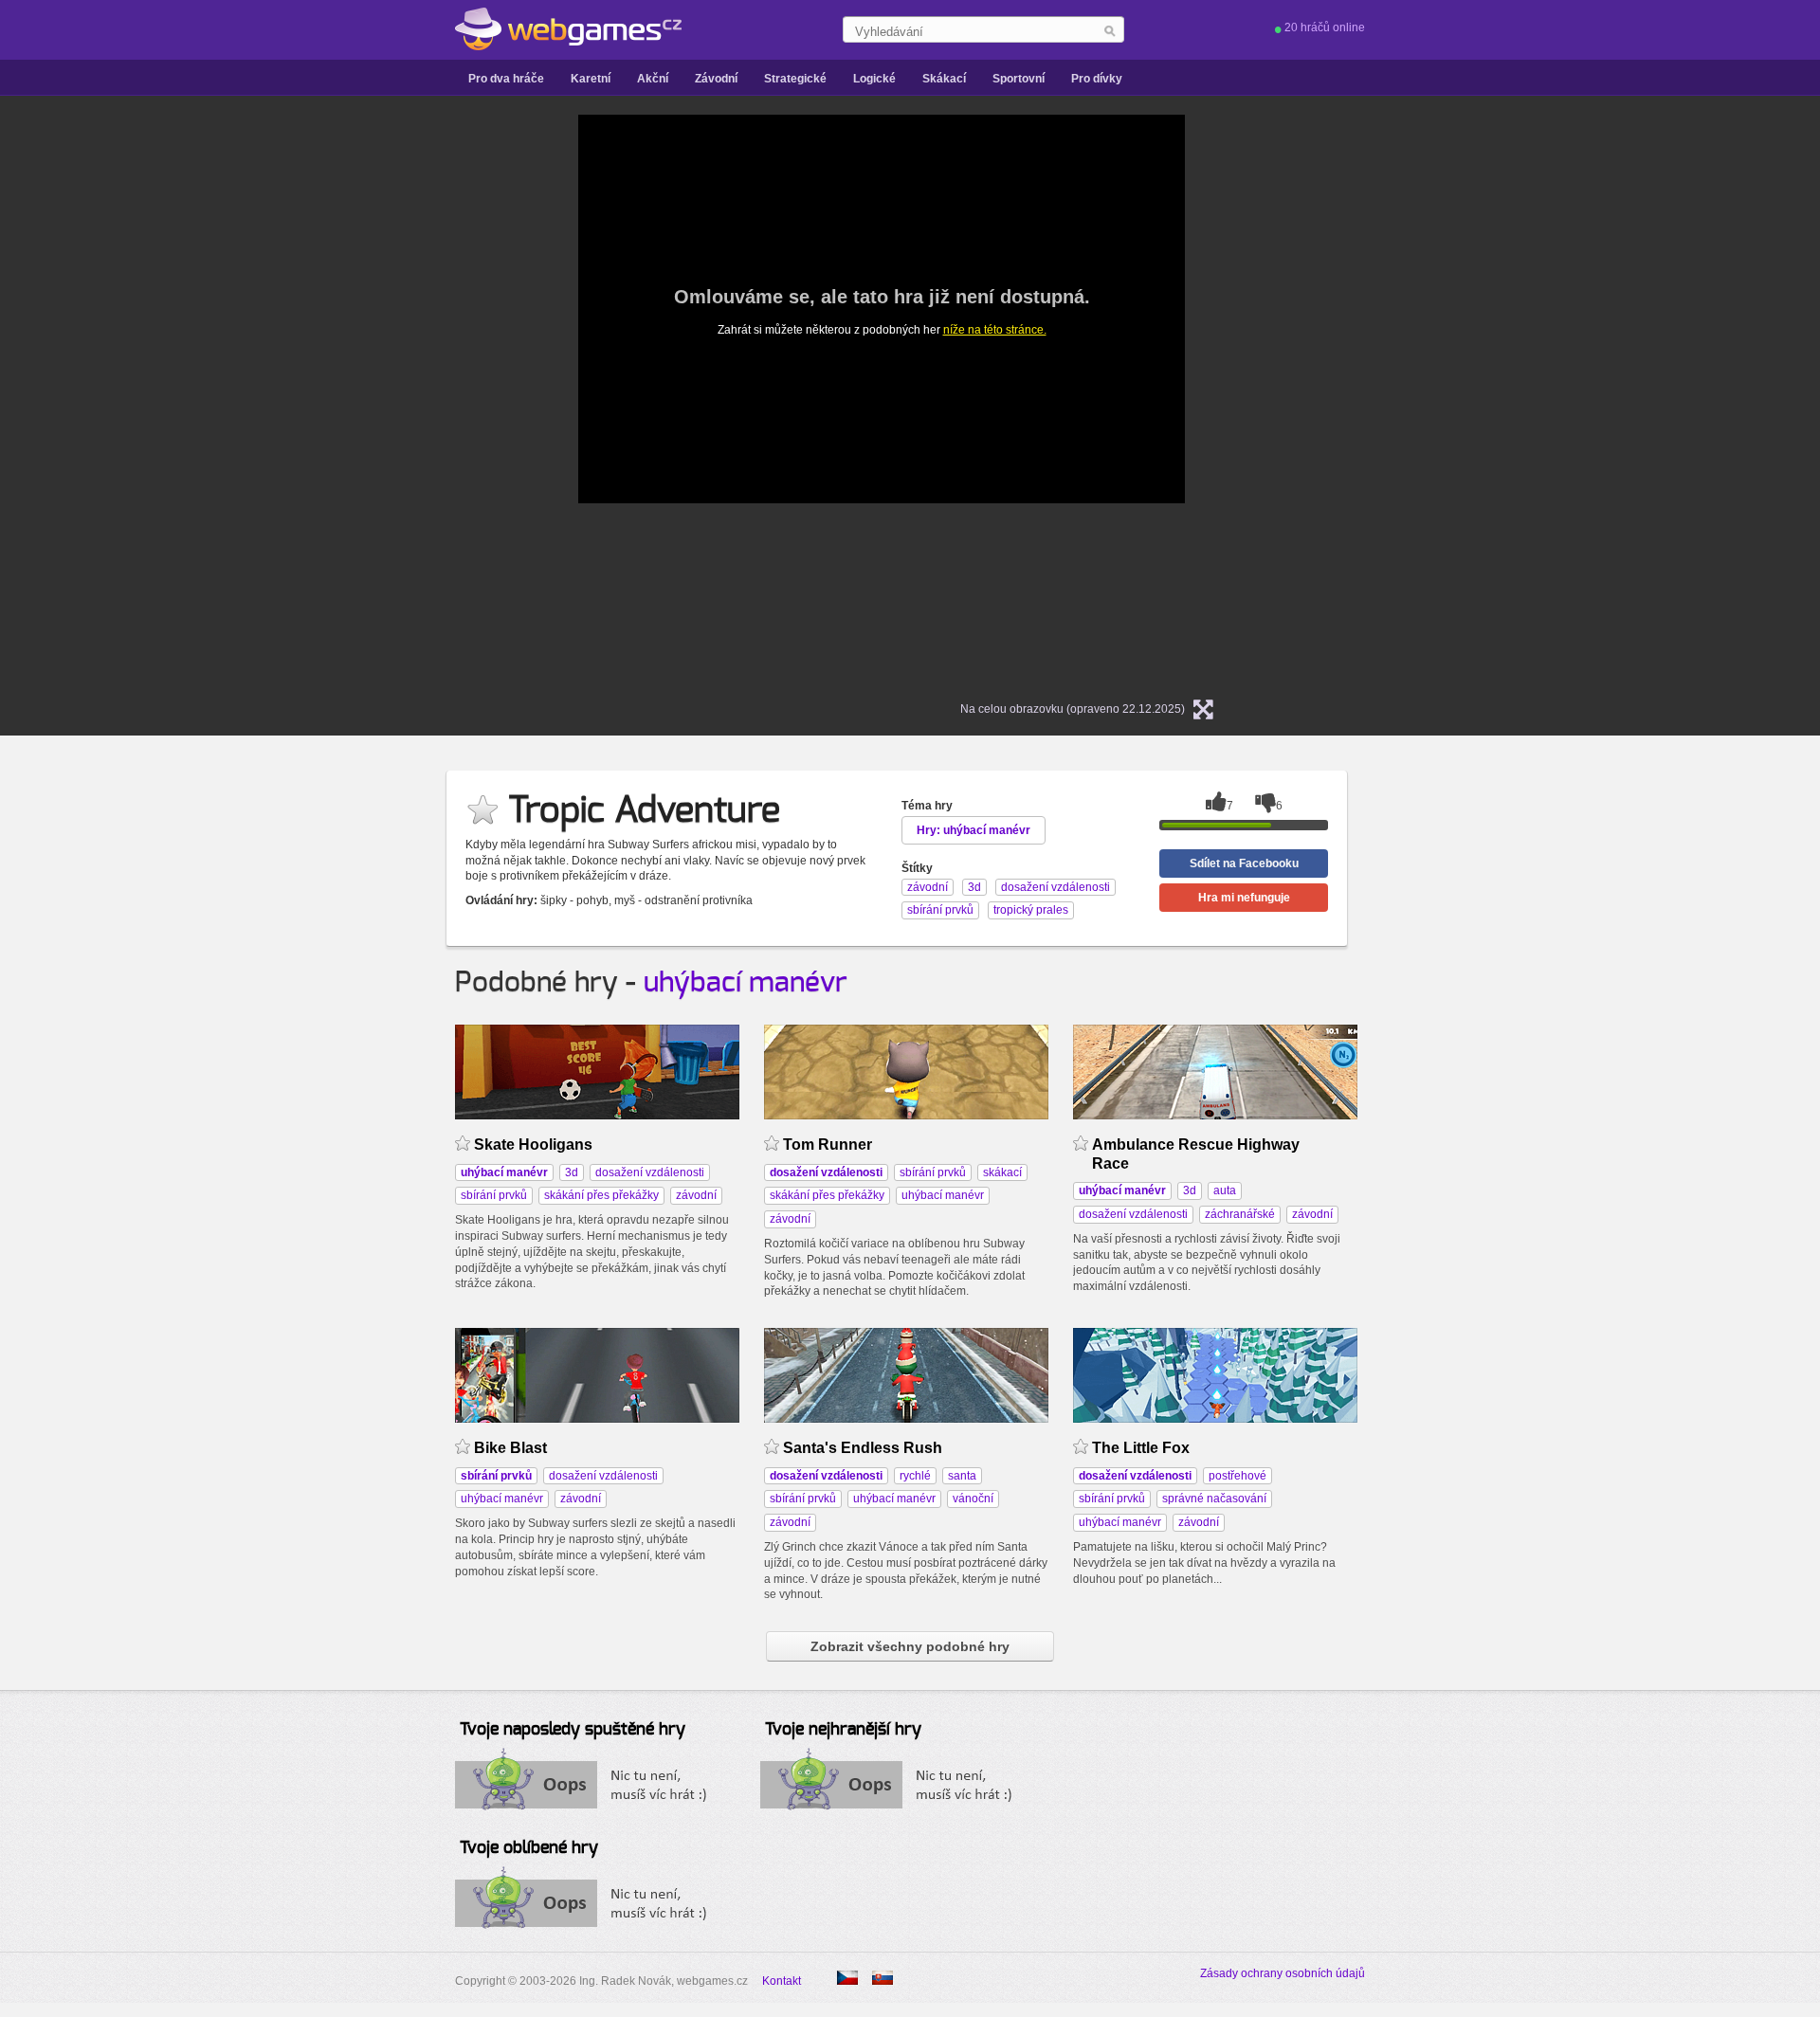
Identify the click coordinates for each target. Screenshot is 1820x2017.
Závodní (716, 79)
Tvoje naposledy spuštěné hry (573, 1730)
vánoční (973, 1499)
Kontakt (782, 1981)
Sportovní (1019, 79)
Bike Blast (510, 1448)
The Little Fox (1141, 1448)
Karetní (591, 79)
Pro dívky (1097, 79)
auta (1225, 1190)
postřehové (1238, 1476)
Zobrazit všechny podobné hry (910, 1646)
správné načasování (1214, 1499)
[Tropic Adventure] (883, 1978)
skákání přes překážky (601, 1195)
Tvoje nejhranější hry (843, 1730)
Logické (874, 79)
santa (962, 1476)
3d (572, 1172)
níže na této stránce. (995, 330)
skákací (1002, 1172)
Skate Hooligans (533, 1145)
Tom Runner (828, 1145)
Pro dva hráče (506, 79)
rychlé (915, 1476)
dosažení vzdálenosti (650, 1172)
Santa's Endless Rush (863, 1448)
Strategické (795, 79)
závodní (696, 1195)
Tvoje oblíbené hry (529, 1848)
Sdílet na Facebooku (1244, 863)
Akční (653, 79)
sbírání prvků (494, 1195)
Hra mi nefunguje (1244, 898)
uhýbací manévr (746, 983)
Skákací (944, 79)
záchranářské (1240, 1214)
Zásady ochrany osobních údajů (1283, 1973)
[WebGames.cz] (568, 29)
